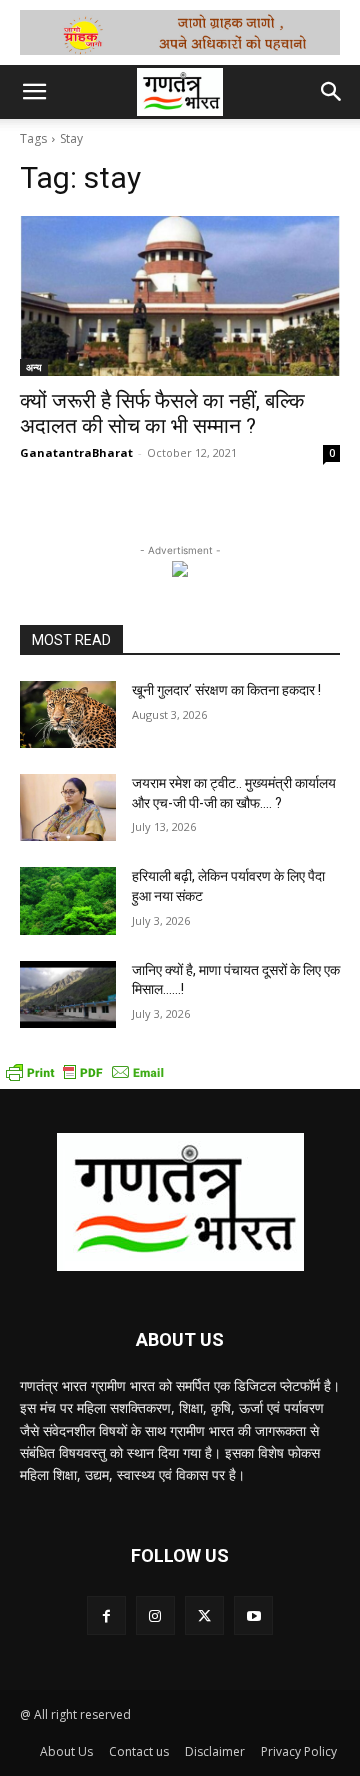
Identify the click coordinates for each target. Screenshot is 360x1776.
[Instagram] (155, 1615)
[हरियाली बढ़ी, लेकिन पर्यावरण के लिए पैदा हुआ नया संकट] (68, 900)
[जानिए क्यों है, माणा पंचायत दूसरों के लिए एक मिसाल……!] (68, 994)
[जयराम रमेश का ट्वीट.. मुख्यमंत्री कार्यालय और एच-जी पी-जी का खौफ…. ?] (68, 807)
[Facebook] (106, 1615)
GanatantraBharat (76, 452)
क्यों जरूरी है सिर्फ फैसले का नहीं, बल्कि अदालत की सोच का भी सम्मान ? (162, 413)
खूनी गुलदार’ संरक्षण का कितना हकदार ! (226, 690)
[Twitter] (204, 1615)
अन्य (34, 367)
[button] (34, 92)
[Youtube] (253, 1615)
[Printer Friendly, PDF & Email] (85, 1078)
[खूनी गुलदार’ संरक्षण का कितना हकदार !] (68, 714)
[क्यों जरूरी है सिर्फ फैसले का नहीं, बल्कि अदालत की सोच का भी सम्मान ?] (180, 296)
